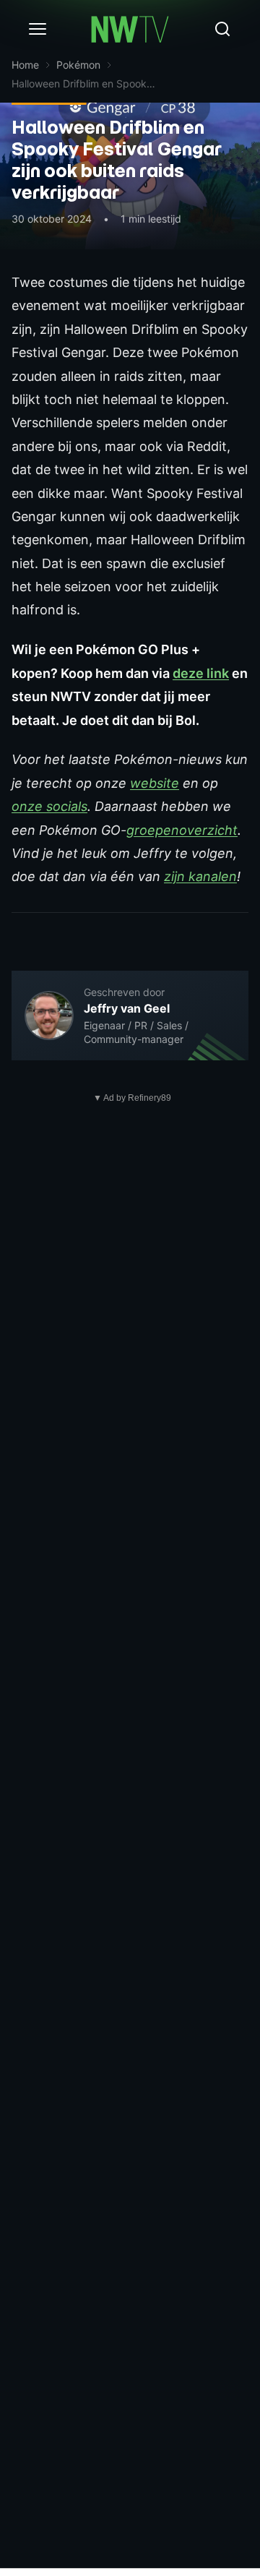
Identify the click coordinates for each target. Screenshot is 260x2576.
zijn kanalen (200, 876)
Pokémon (78, 65)
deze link (201, 673)
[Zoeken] (222, 29)
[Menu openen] (38, 29)
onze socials (49, 806)
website (155, 783)
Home (25, 65)
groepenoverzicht (182, 830)
